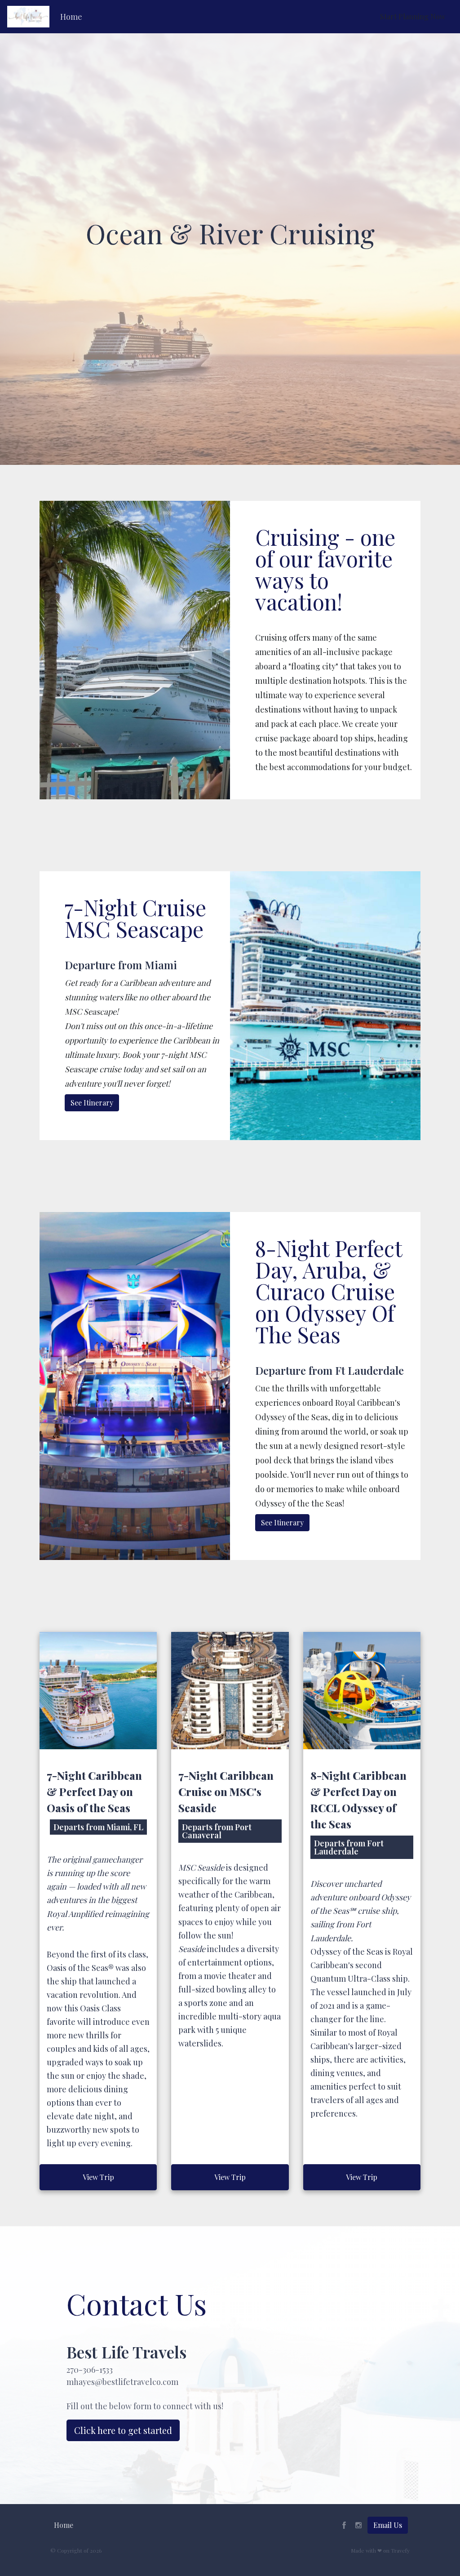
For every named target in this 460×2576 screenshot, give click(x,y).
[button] (71, 17)
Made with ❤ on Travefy (380, 2550)
